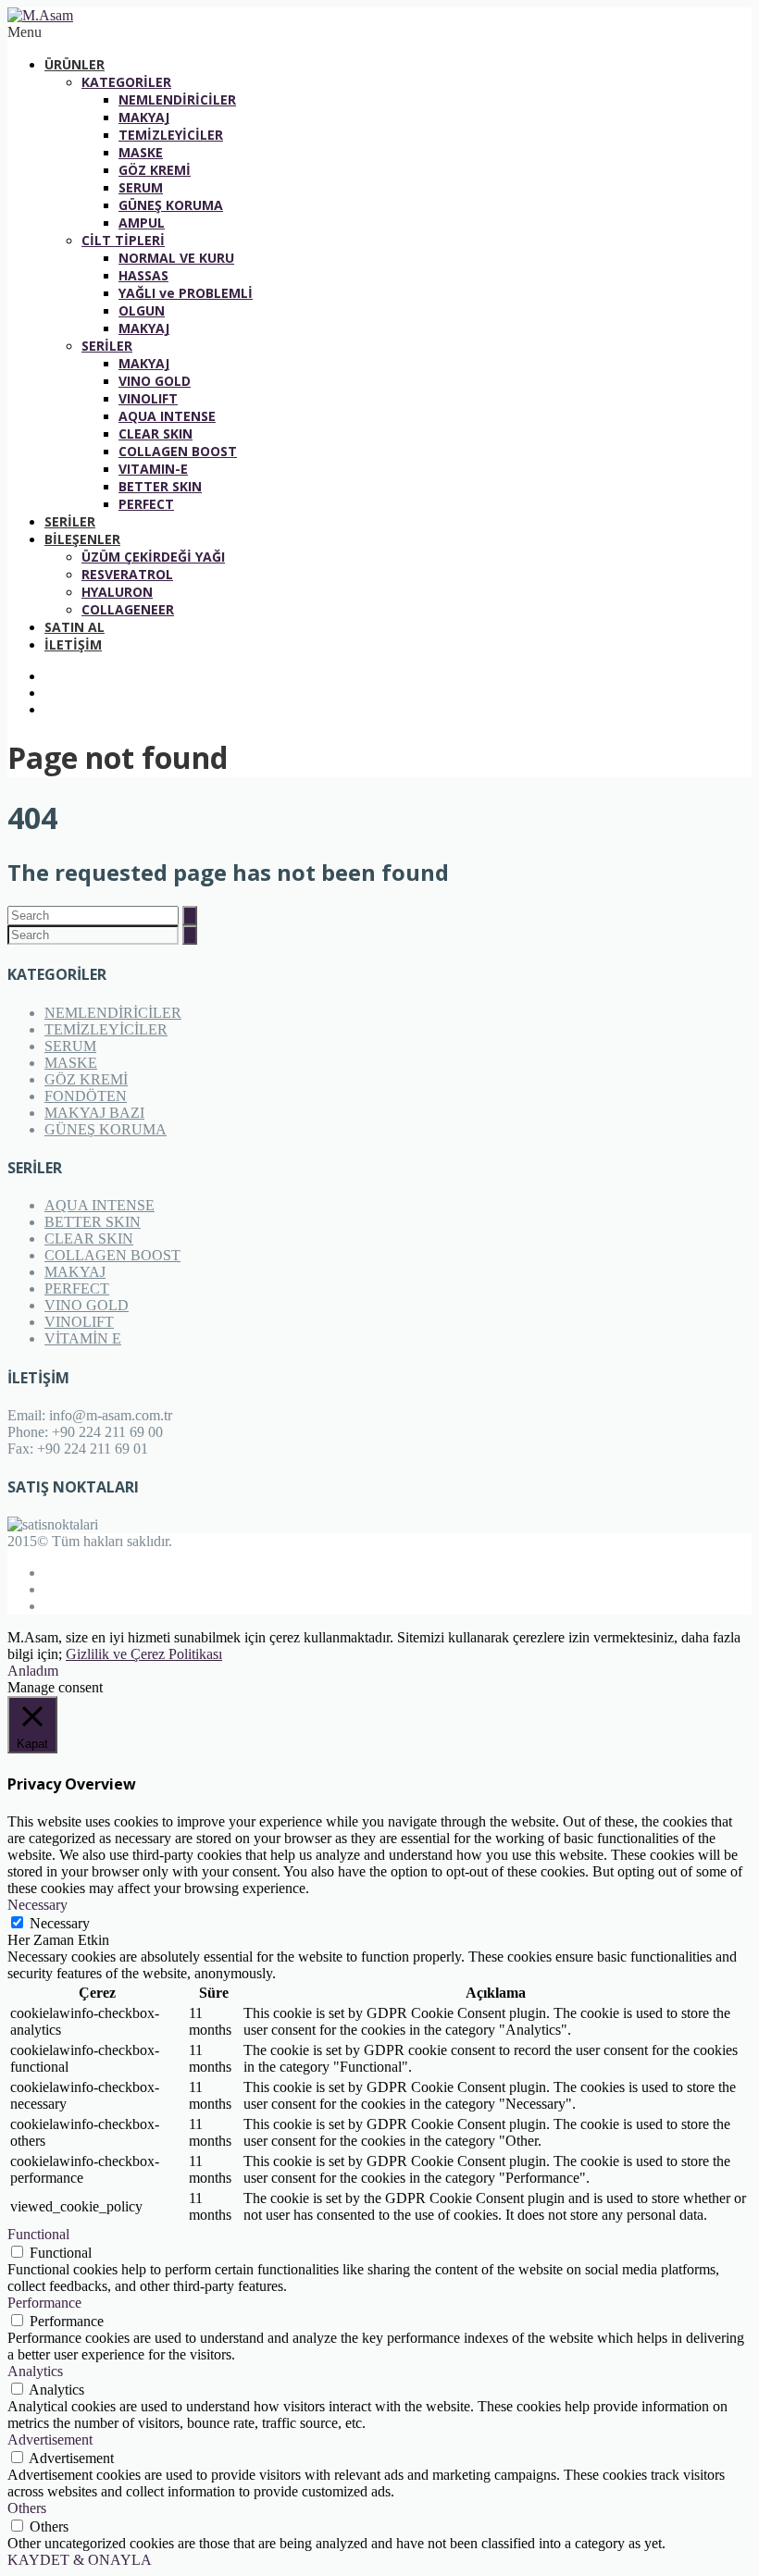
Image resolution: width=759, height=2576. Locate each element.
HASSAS (143, 275)
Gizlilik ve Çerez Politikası (144, 1654)
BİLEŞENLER (82, 539)
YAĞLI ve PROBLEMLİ (186, 293)
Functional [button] (38, 2234)
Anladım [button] (33, 1671)
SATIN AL (75, 627)
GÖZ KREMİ (155, 170)
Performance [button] (44, 2303)
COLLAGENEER (128, 609)
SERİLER (107, 346)
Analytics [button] (35, 2371)
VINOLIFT (148, 398)
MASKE (141, 152)
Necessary (60, 1923)
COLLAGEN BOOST (178, 451)
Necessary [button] (37, 1905)
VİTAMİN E (83, 1338)
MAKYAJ (144, 117)
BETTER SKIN (160, 486)
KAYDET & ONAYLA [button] (80, 2560)
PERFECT (146, 504)
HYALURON (117, 592)
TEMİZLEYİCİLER (171, 135)
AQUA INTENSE (167, 416)
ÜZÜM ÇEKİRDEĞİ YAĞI (153, 557)
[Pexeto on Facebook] (398, 676)
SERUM (141, 187)
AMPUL (142, 223)
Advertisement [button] (50, 2440)
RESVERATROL (127, 574)
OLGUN (142, 310)
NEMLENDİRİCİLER (177, 99)
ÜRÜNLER (75, 64)
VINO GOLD (155, 381)
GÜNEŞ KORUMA (171, 205)
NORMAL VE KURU (176, 258)
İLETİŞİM (73, 644)
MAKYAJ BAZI (94, 1113)
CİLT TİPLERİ (123, 240)
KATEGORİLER (126, 82)
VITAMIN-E (153, 469)
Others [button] (27, 2508)
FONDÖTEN (86, 1096)
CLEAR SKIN (156, 433)
